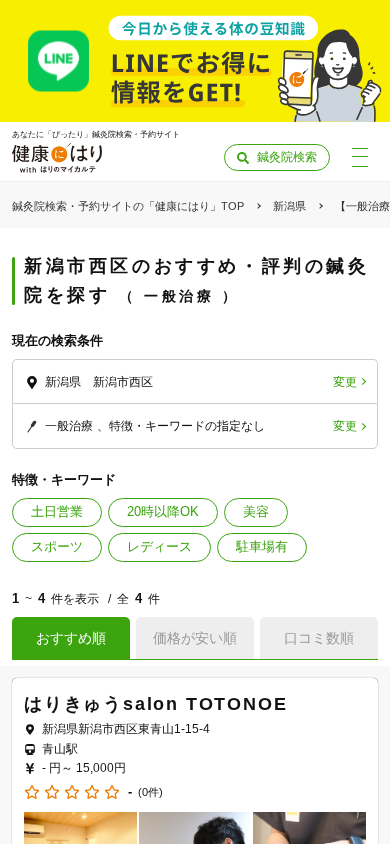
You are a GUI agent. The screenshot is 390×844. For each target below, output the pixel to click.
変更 (345, 382)
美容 (256, 511)
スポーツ (57, 546)
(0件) (150, 792)
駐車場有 (262, 546)
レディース (159, 546)
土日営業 (57, 511)
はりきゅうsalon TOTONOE (155, 704)
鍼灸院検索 (287, 157)
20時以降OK (163, 511)
